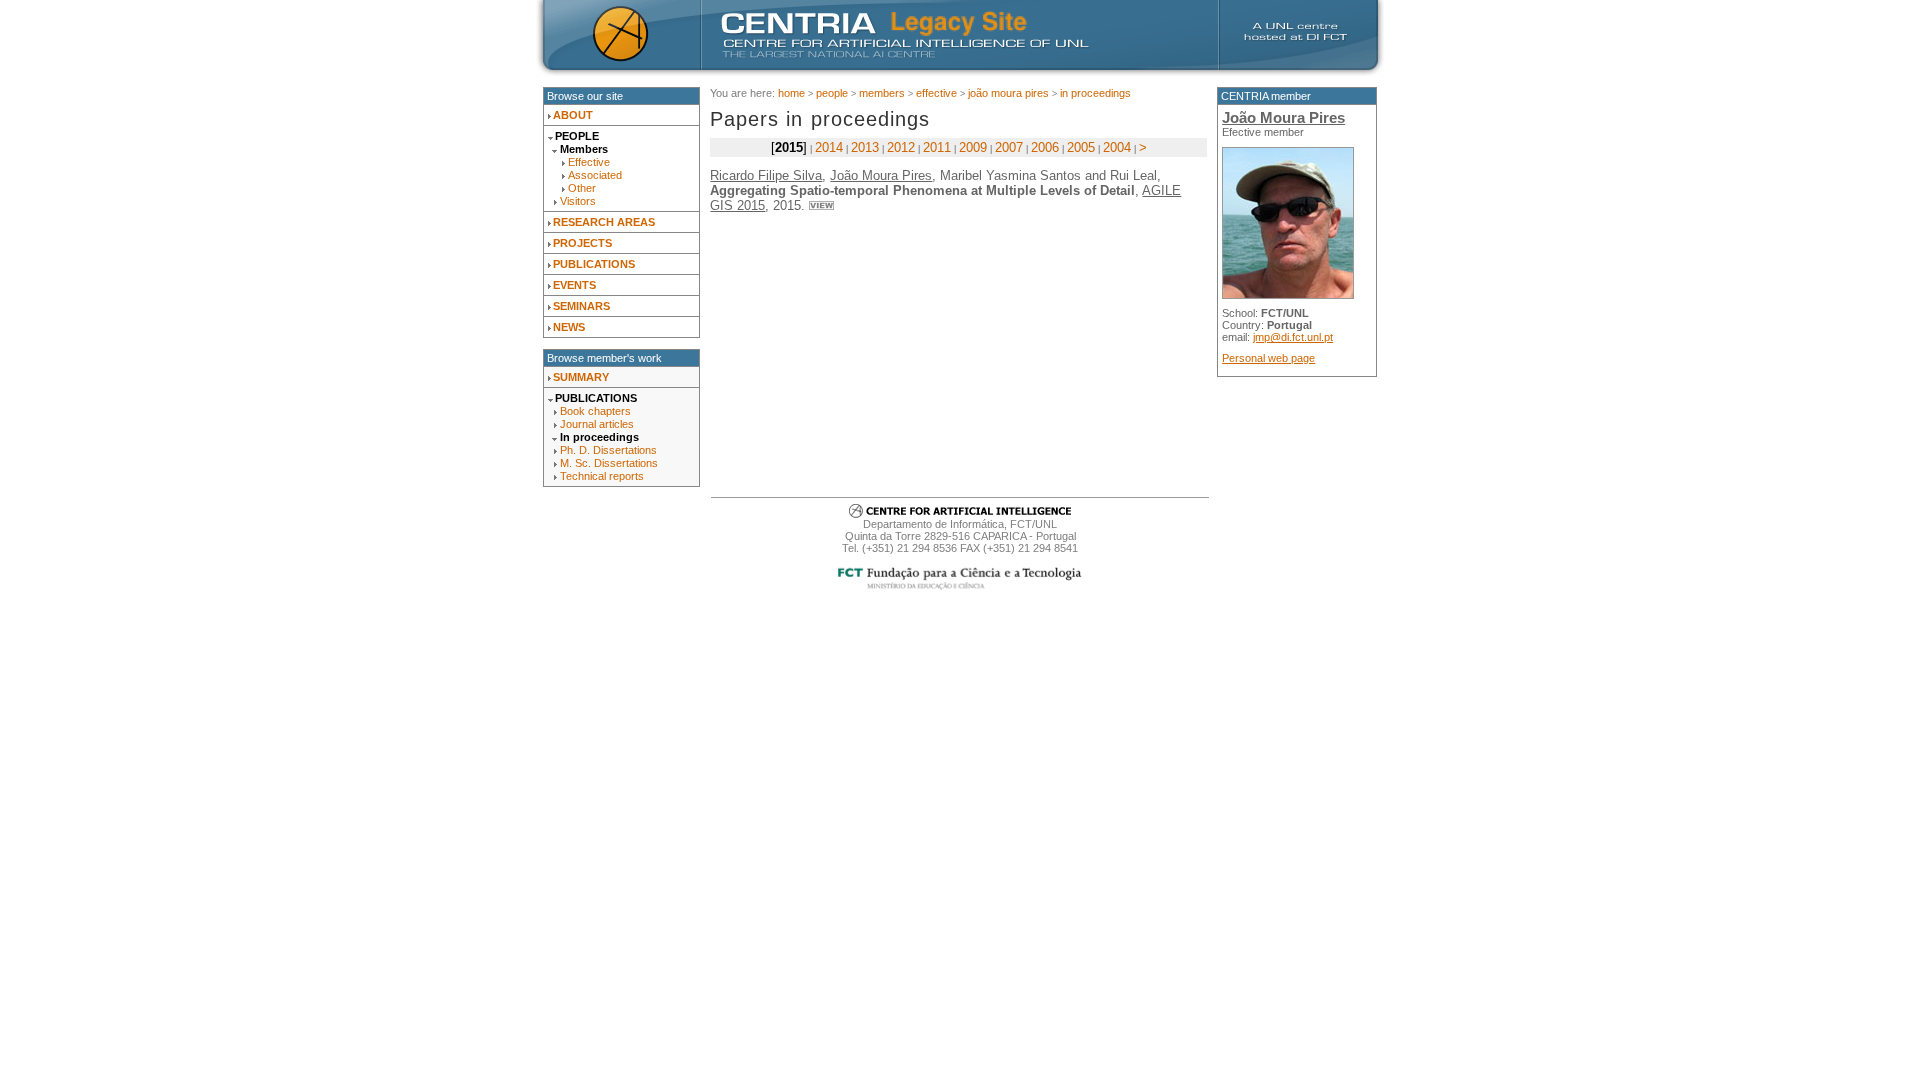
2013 (865, 147)
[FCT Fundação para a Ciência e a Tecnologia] (960, 587)
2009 (973, 147)
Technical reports (602, 476)
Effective (589, 162)
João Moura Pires (1008, 93)
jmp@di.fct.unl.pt (1293, 337)
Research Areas (604, 222)
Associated (595, 175)
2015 (789, 147)
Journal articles (597, 424)
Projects (582, 243)
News (569, 327)
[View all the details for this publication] (821, 205)
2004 (1117, 147)
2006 (1045, 147)
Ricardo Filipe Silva (766, 175)
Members (584, 149)
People (577, 136)
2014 (829, 147)
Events (574, 285)
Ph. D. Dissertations (608, 450)
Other (582, 188)
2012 (901, 147)
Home (791, 93)
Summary (581, 377)
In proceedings (599, 437)
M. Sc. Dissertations (609, 463)
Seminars (581, 306)
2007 (1009, 147)
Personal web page (1268, 358)
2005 (1081, 147)
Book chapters (595, 411)
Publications (594, 264)
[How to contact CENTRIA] (960, 514)
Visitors (578, 201)
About (573, 115)
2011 (937, 147)
